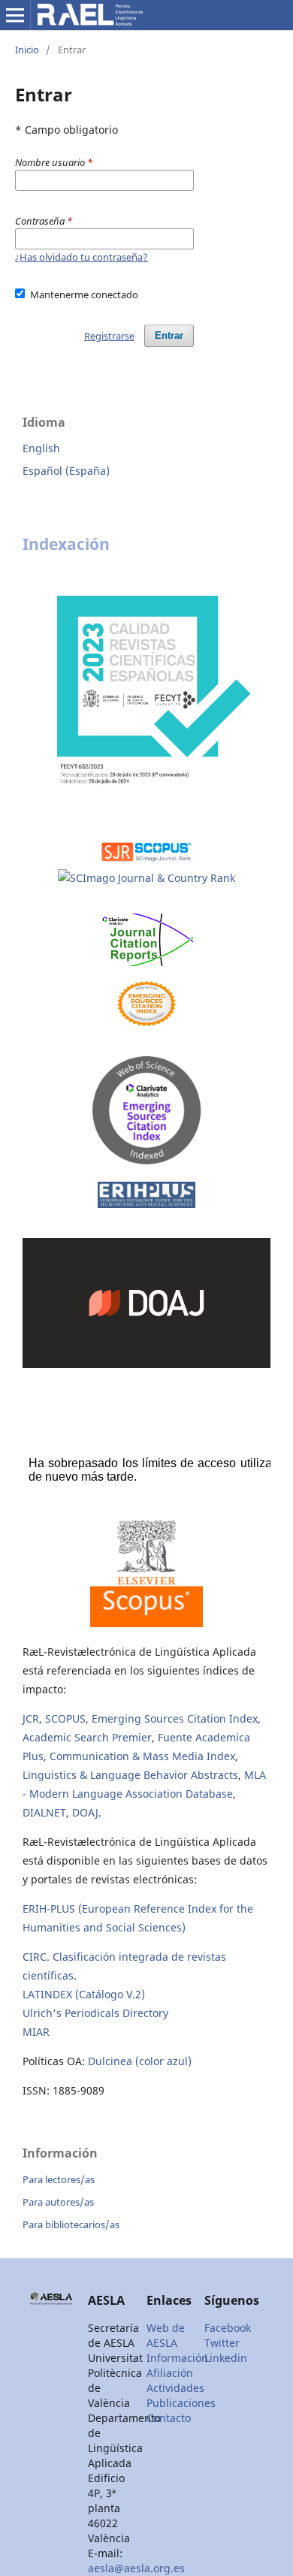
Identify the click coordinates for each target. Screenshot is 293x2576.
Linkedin (226, 2358)
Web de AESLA (166, 2335)
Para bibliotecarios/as (71, 2224)
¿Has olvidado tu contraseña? (82, 257)
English (41, 448)
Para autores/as (58, 2202)
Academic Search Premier (87, 1737)
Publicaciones (181, 2403)
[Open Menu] (15, 15)
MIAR (36, 2032)
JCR (31, 1718)
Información (177, 2358)
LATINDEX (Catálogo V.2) (84, 1994)
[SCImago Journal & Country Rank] (146, 879)
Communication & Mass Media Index (142, 1756)
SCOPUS (65, 1718)
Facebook (228, 2328)
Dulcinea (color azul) (140, 2061)
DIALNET (44, 1812)
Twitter (222, 2343)
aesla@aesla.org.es (136, 2568)
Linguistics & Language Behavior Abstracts (130, 1775)
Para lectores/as (59, 2179)
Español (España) (66, 471)
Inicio (27, 50)
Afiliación (170, 2373)
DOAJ (85, 1812)
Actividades (175, 2388)
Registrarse (109, 336)
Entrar (169, 335)
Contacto (169, 2418)
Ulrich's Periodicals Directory (95, 2013)
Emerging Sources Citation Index (175, 1718)
